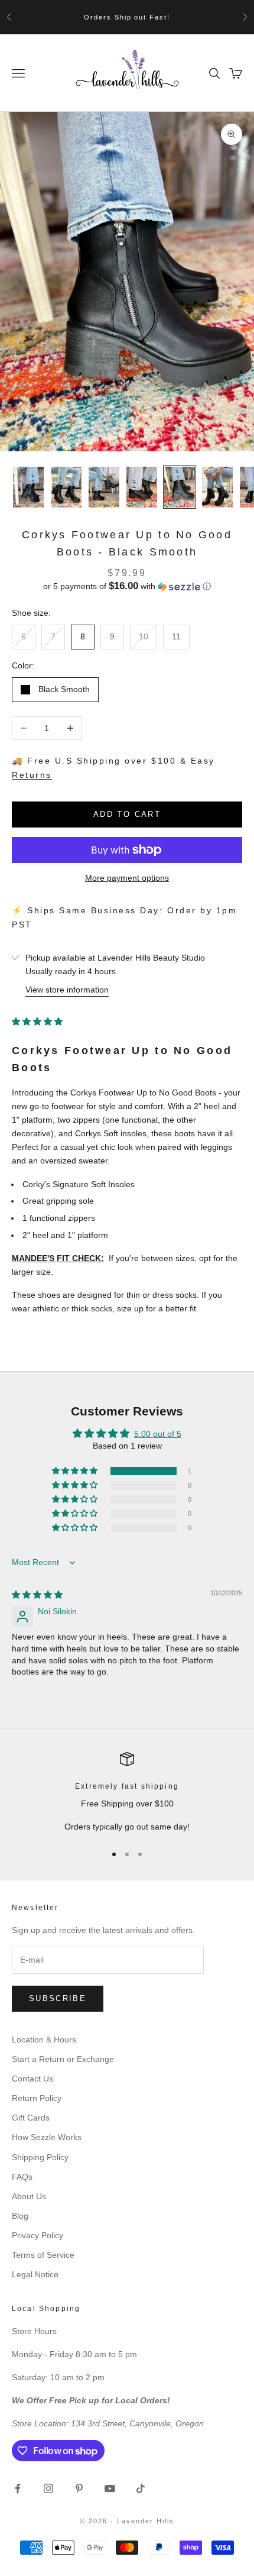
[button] (127, 586)
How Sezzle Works (47, 2137)
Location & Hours (44, 2040)
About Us (29, 2196)
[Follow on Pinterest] (79, 2488)
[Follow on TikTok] (141, 2488)
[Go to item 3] (104, 487)
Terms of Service (43, 2255)
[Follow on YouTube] (110, 2488)
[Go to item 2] (66, 487)
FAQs (22, 2177)
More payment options (127, 878)
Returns (32, 775)
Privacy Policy (38, 2235)
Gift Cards (31, 2118)
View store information (67, 990)
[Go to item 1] (28, 487)
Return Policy (37, 2098)
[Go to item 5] (180, 487)
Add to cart (127, 814)
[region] (127, 1793)
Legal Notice (35, 2274)
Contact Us (32, 2079)
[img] (37, 1595)
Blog (20, 2216)
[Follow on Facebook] (18, 2488)
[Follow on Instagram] (48, 2488)
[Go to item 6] (217, 487)
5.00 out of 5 (158, 1434)
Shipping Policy (40, 2157)
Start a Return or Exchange (63, 2059)
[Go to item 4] (142, 487)
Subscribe (58, 1998)
